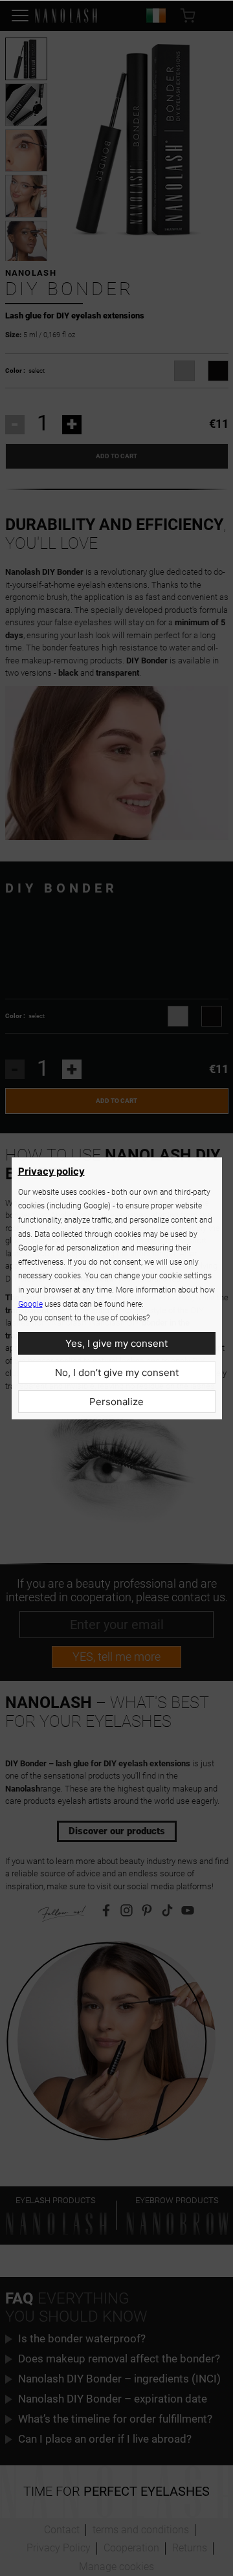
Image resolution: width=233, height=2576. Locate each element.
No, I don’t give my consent (117, 1372)
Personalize (116, 1402)
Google (30, 1304)
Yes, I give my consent (116, 1343)
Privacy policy (51, 1171)
